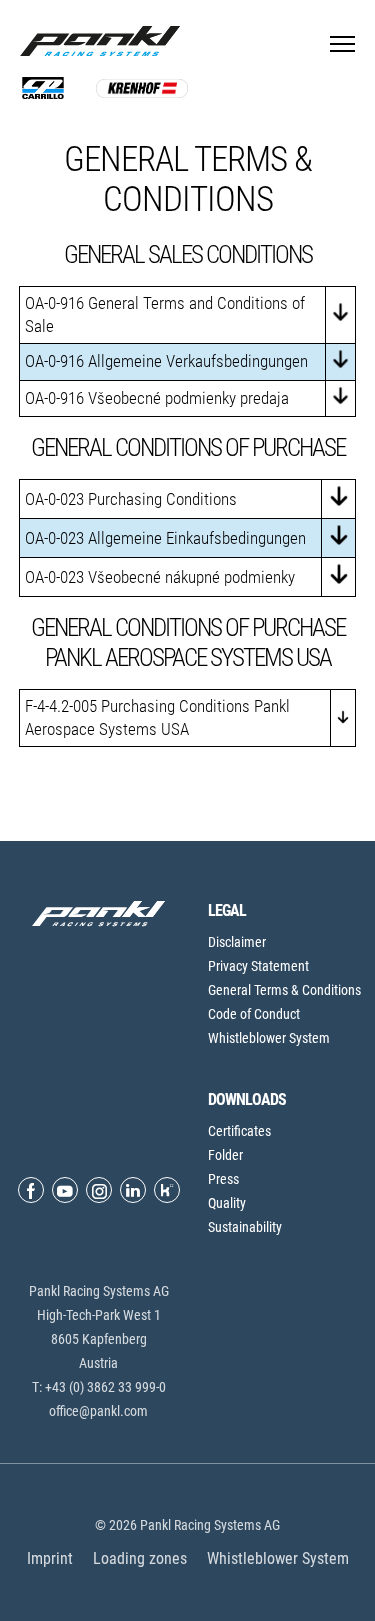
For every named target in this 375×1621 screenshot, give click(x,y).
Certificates (239, 1131)
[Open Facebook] (31, 1190)
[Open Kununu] (167, 1190)
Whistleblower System (269, 1038)
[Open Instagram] (99, 1190)
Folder (225, 1155)
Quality (227, 1203)
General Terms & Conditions (284, 990)
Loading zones (140, 1558)
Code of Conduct (254, 1014)
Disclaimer (237, 942)
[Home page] (104, 41)
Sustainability (245, 1227)
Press (223, 1179)
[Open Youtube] (65, 1190)
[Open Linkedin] (133, 1190)
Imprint (50, 1558)
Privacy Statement (258, 966)
